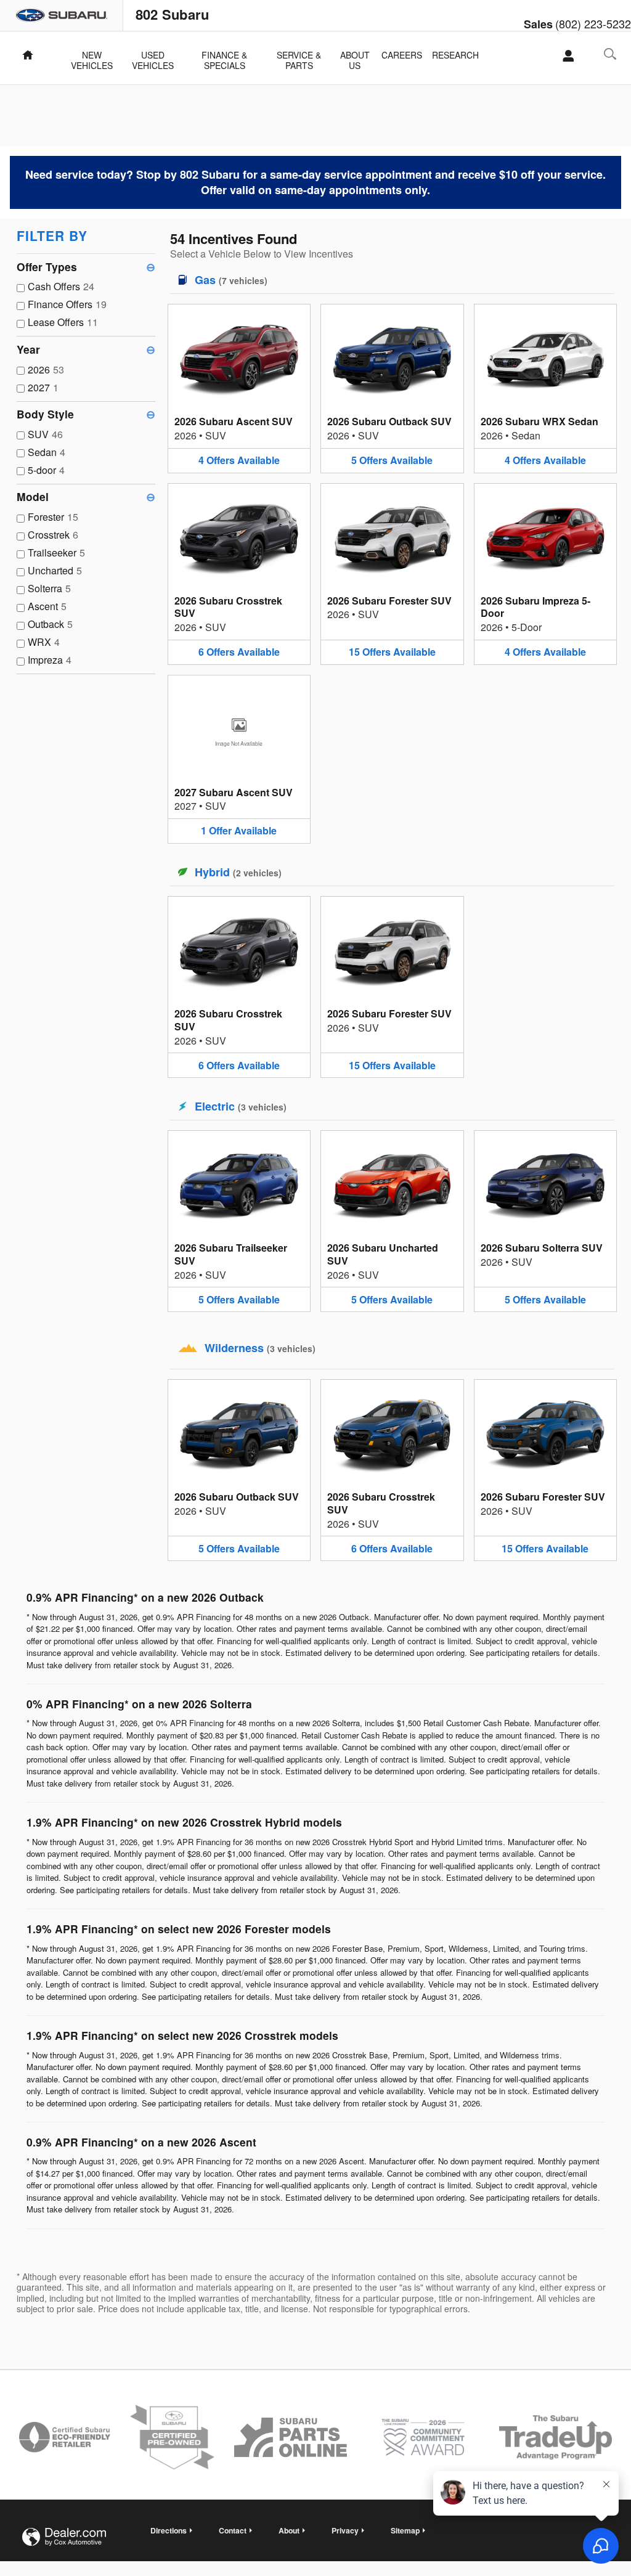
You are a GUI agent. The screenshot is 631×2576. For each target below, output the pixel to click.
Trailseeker (56, 552)
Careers (402, 55)
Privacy (345, 2530)
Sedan (47, 452)
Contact (233, 2530)
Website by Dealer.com (64, 2537)
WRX (44, 642)
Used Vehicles (153, 56)
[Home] (62, 15)
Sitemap (405, 2530)
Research (455, 55)
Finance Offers (67, 304)
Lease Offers (63, 322)
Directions (169, 2530)
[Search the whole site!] (610, 54)
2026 (46, 369)
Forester (53, 517)
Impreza (50, 660)
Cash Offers (61, 286)
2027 (43, 387)
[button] (239, 388)
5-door (46, 470)
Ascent (47, 606)
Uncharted (55, 570)
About (289, 2530)
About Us (355, 56)
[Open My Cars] (565, 56)
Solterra (49, 588)
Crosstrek (53, 535)
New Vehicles (92, 56)
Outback (50, 624)
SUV (45, 434)
